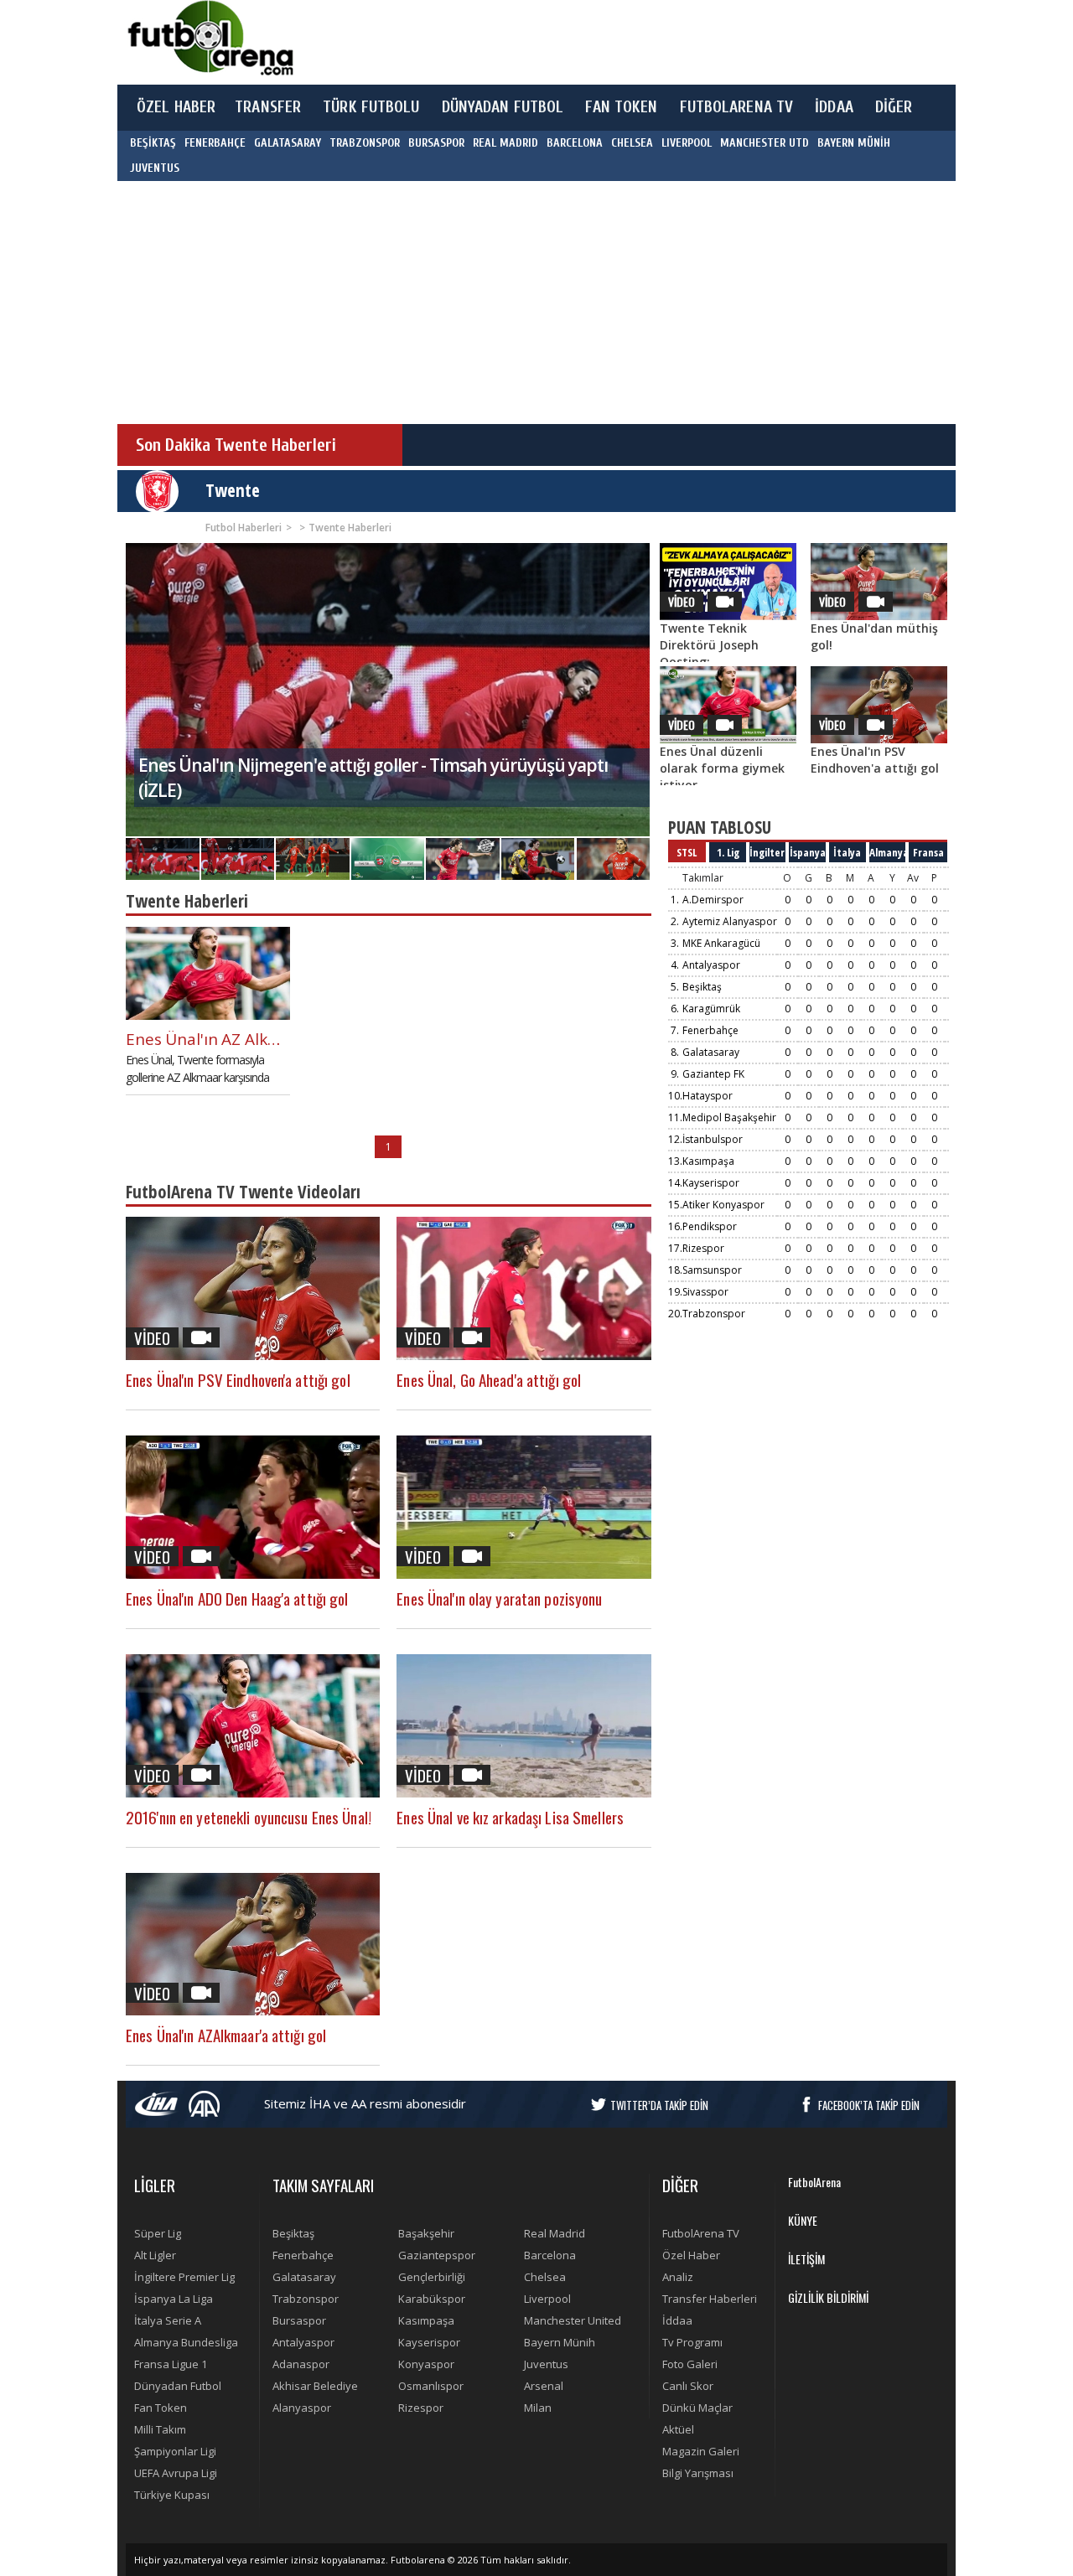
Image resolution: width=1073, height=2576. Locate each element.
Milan (538, 2408)
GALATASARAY (288, 143)
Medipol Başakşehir (729, 1117)
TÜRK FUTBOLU (371, 107)
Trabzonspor (714, 1314)
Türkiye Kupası (172, 2495)
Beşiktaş (702, 987)
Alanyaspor (302, 2408)
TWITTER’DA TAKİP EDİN (659, 2105)
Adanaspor (301, 2364)
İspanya (808, 852)
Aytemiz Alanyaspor (730, 921)
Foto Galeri (690, 2364)
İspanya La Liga (174, 2299)
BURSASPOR (436, 143)
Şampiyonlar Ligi (175, 2451)
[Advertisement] (615, 42)
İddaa (677, 2320)
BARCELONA (575, 143)
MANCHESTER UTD (765, 143)
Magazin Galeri (701, 2451)
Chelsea (545, 2277)
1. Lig (728, 852)
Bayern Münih (560, 2342)
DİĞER (894, 107)
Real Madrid (555, 2233)
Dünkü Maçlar (697, 2408)
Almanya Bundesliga (186, 2342)
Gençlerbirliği (432, 2277)
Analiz (678, 2277)
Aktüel (678, 2429)
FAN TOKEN (621, 107)
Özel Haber (691, 2255)
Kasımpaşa (708, 1161)
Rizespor (703, 1248)
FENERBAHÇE (215, 143)
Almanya (888, 852)
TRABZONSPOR (365, 143)
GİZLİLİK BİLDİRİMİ (828, 2297)
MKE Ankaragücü (721, 943)
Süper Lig (158, 2233)
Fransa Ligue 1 (171, 2364)
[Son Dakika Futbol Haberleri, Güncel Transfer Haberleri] (210, 38)
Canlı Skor (688, 2386)
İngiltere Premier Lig (184, 2277)
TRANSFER (268, 107)
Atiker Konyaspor (723, 1205)
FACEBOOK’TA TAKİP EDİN (869, 2105)
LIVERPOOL (687, 143)
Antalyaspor (711, 965)
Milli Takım (160, 2429)
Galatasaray (711, 1052)
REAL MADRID (505, 143)
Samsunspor (712, 1270)
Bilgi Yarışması (698, 2473)
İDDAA (834, 107)
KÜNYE (803, 2220)
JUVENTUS (155, 168)
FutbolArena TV (701, 2233)
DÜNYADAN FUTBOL (503, 107)
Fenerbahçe (710, 1030)
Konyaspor (426, 2364)
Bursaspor (299, 2320)
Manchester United (573, 2320)
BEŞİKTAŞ (153, 143)
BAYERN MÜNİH (854, 143)
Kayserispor (711, 1183)
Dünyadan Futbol (178, 2386)
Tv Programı (692, 2342)
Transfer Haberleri (710, 2299)
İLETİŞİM (806, 2259)
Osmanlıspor (431, 2386)
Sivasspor (705, 1292)
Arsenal (544, 2386)
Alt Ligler (155, 2255)
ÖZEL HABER (176, 107)
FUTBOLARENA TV (737, 107)
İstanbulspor (713, 1139)
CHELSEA (632, 143)
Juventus (546, 2364)
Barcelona (550, 2255)
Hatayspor (708, 1096)
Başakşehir (426, 2233)
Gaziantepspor (437, 2255)
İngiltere (768, 852)
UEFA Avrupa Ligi (176, 2473)
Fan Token (161, 2408)
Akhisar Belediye (315, 2386)
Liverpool (547, 2299)
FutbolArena (814, 2182)
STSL (687, 852)
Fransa (928, 852)
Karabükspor (432, 2299)
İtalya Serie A (168, 2320)
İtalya (847, 852)
